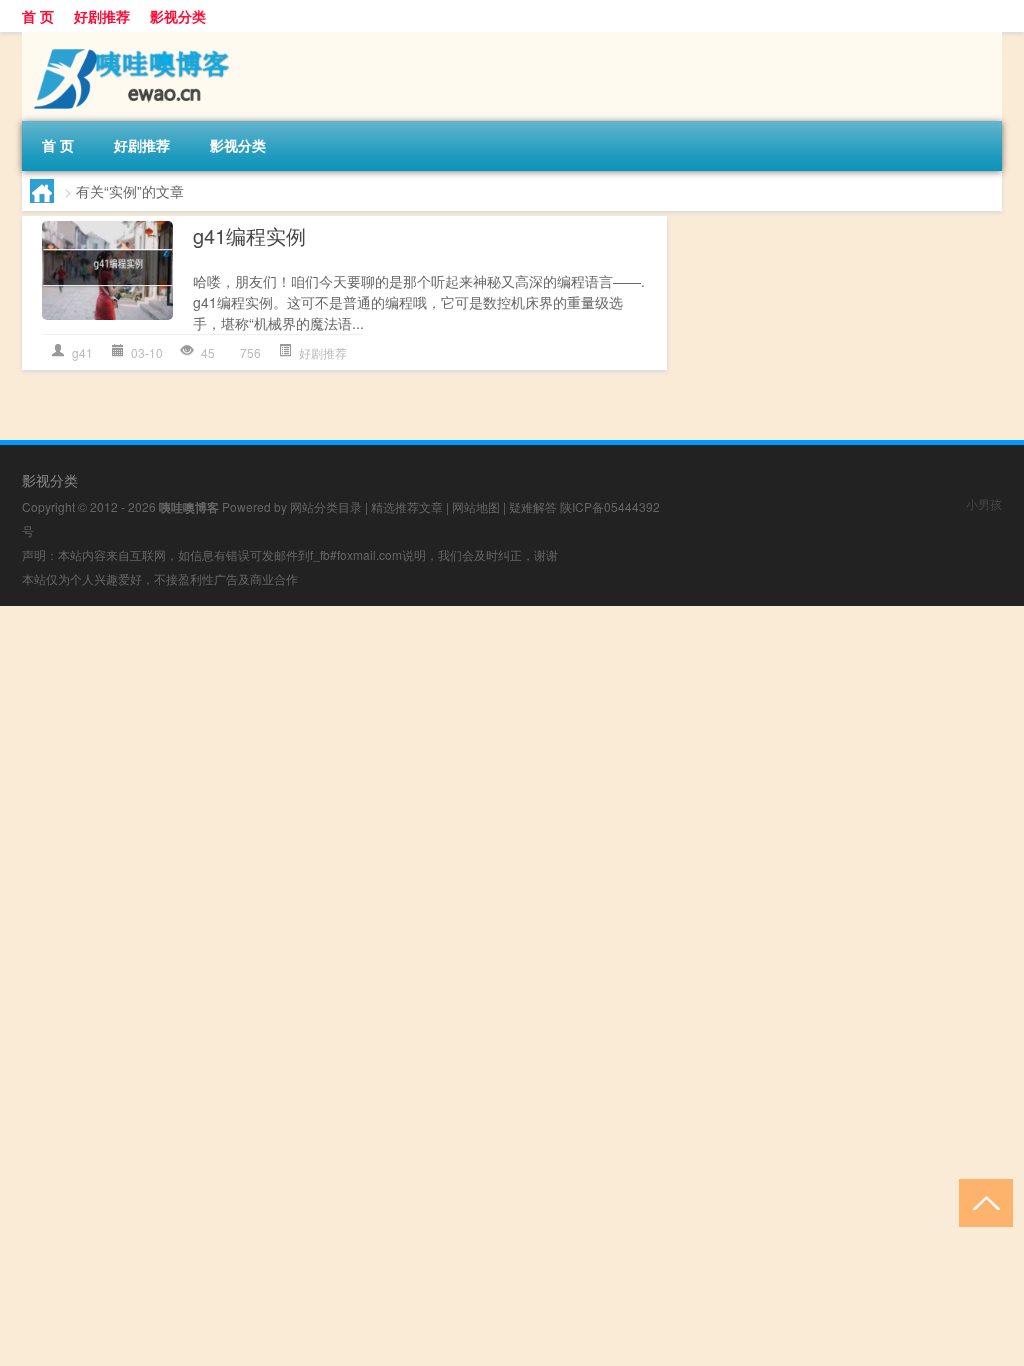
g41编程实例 (249, 235)
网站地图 (476, 506)
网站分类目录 (326, 506)
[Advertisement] (512, 746)
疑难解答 (533, 506)
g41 (82, 352)
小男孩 (984, 503)
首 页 (38, 16)
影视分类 (178, 16)
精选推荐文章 (407, 506)
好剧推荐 (102, 16)
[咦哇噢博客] (127, 39)
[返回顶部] (981, 1201)
